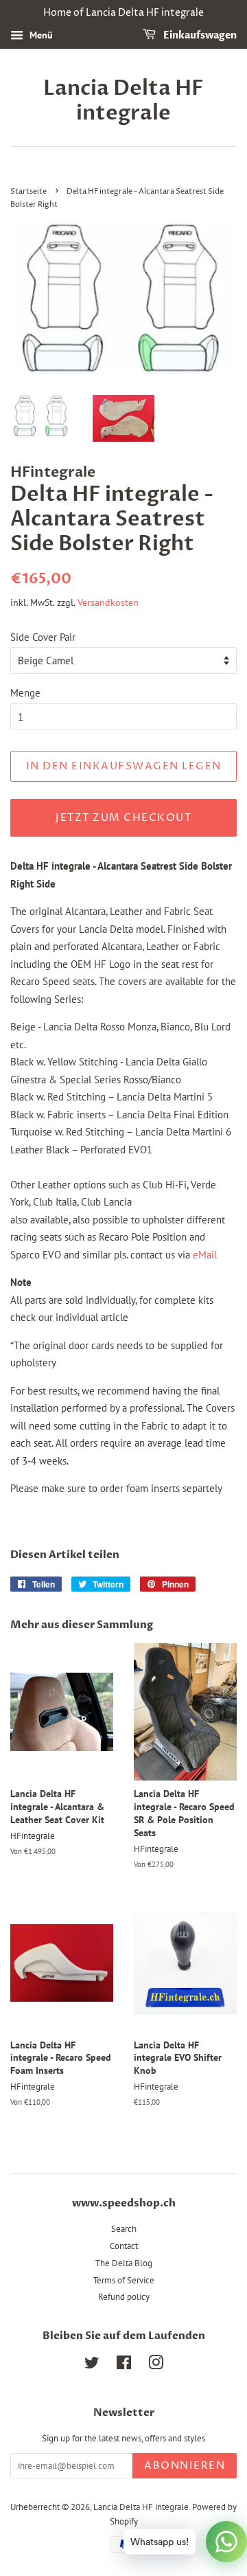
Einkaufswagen (199, 35)
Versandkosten (108, 602)
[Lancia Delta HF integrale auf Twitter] (92, 2365)
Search (124, 2229)
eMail (205, 1255)
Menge (25, 693)
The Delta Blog (124, 2263)
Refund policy (124, 2297)
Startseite (28, 191)
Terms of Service (124, 2280)
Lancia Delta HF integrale (123, 101)
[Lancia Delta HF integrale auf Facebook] (124, 2365)
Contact (124, 2246)
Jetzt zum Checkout (123, 818)
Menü (40, 35)
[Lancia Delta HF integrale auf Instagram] (156, 2365)
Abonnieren (185, 2466)
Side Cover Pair (43, 637)
